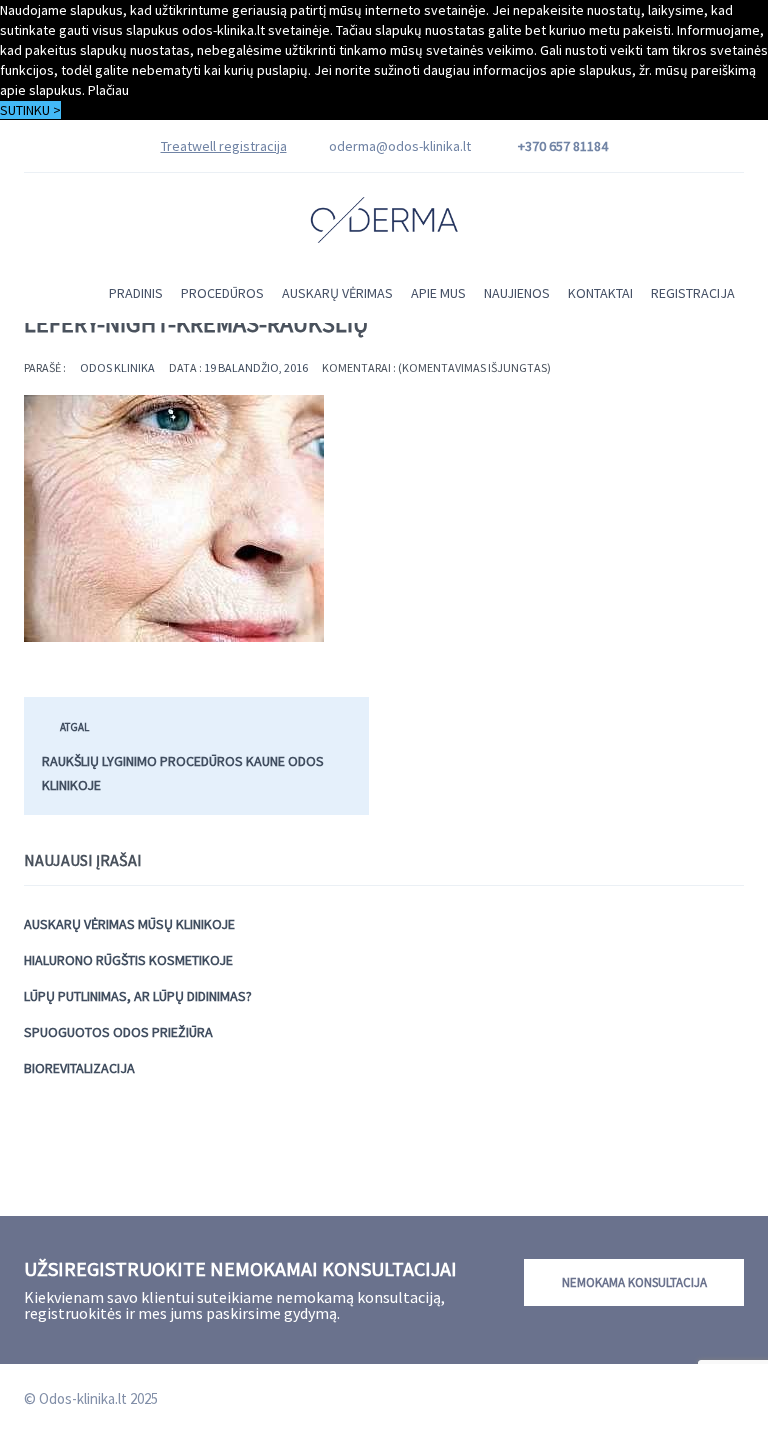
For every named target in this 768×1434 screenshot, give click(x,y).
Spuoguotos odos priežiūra (118, 1032)
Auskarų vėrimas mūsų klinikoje (129, 924)
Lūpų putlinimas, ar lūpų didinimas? (138, 996)
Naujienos (517, 293)
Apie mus (438, 293)
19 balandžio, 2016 (256, 367)
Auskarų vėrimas (337, 293)
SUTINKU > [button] (30, 110)
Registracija (693, 293)
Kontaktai (600, 293)
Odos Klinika (117, 367)
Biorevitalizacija (79, 1068)
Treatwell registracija (224, 146)
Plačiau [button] (108, 90)
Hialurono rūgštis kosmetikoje (128, 960)
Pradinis (136, 293)
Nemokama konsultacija (634, 1282)
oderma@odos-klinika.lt (400, 146)
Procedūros (222, 293)
